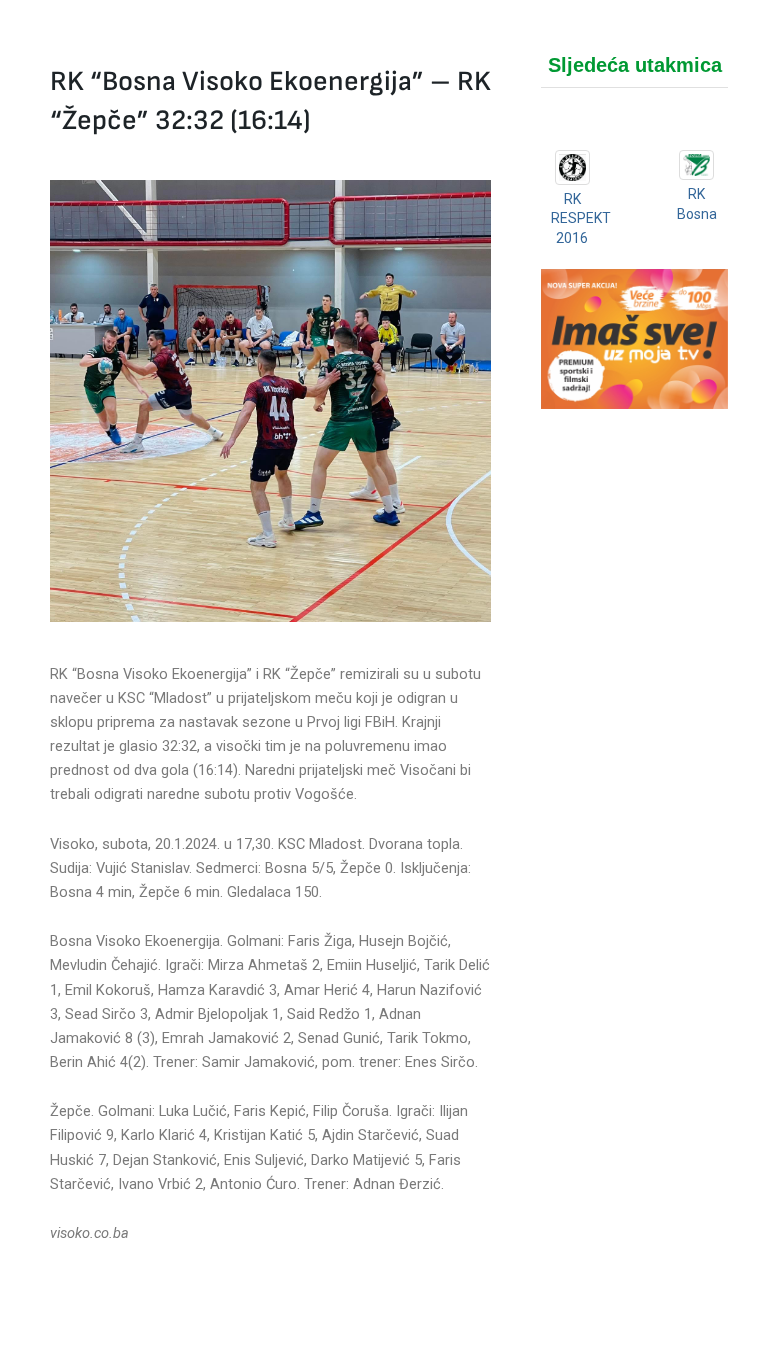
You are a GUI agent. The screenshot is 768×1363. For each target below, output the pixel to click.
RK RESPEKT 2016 (581, 218)
